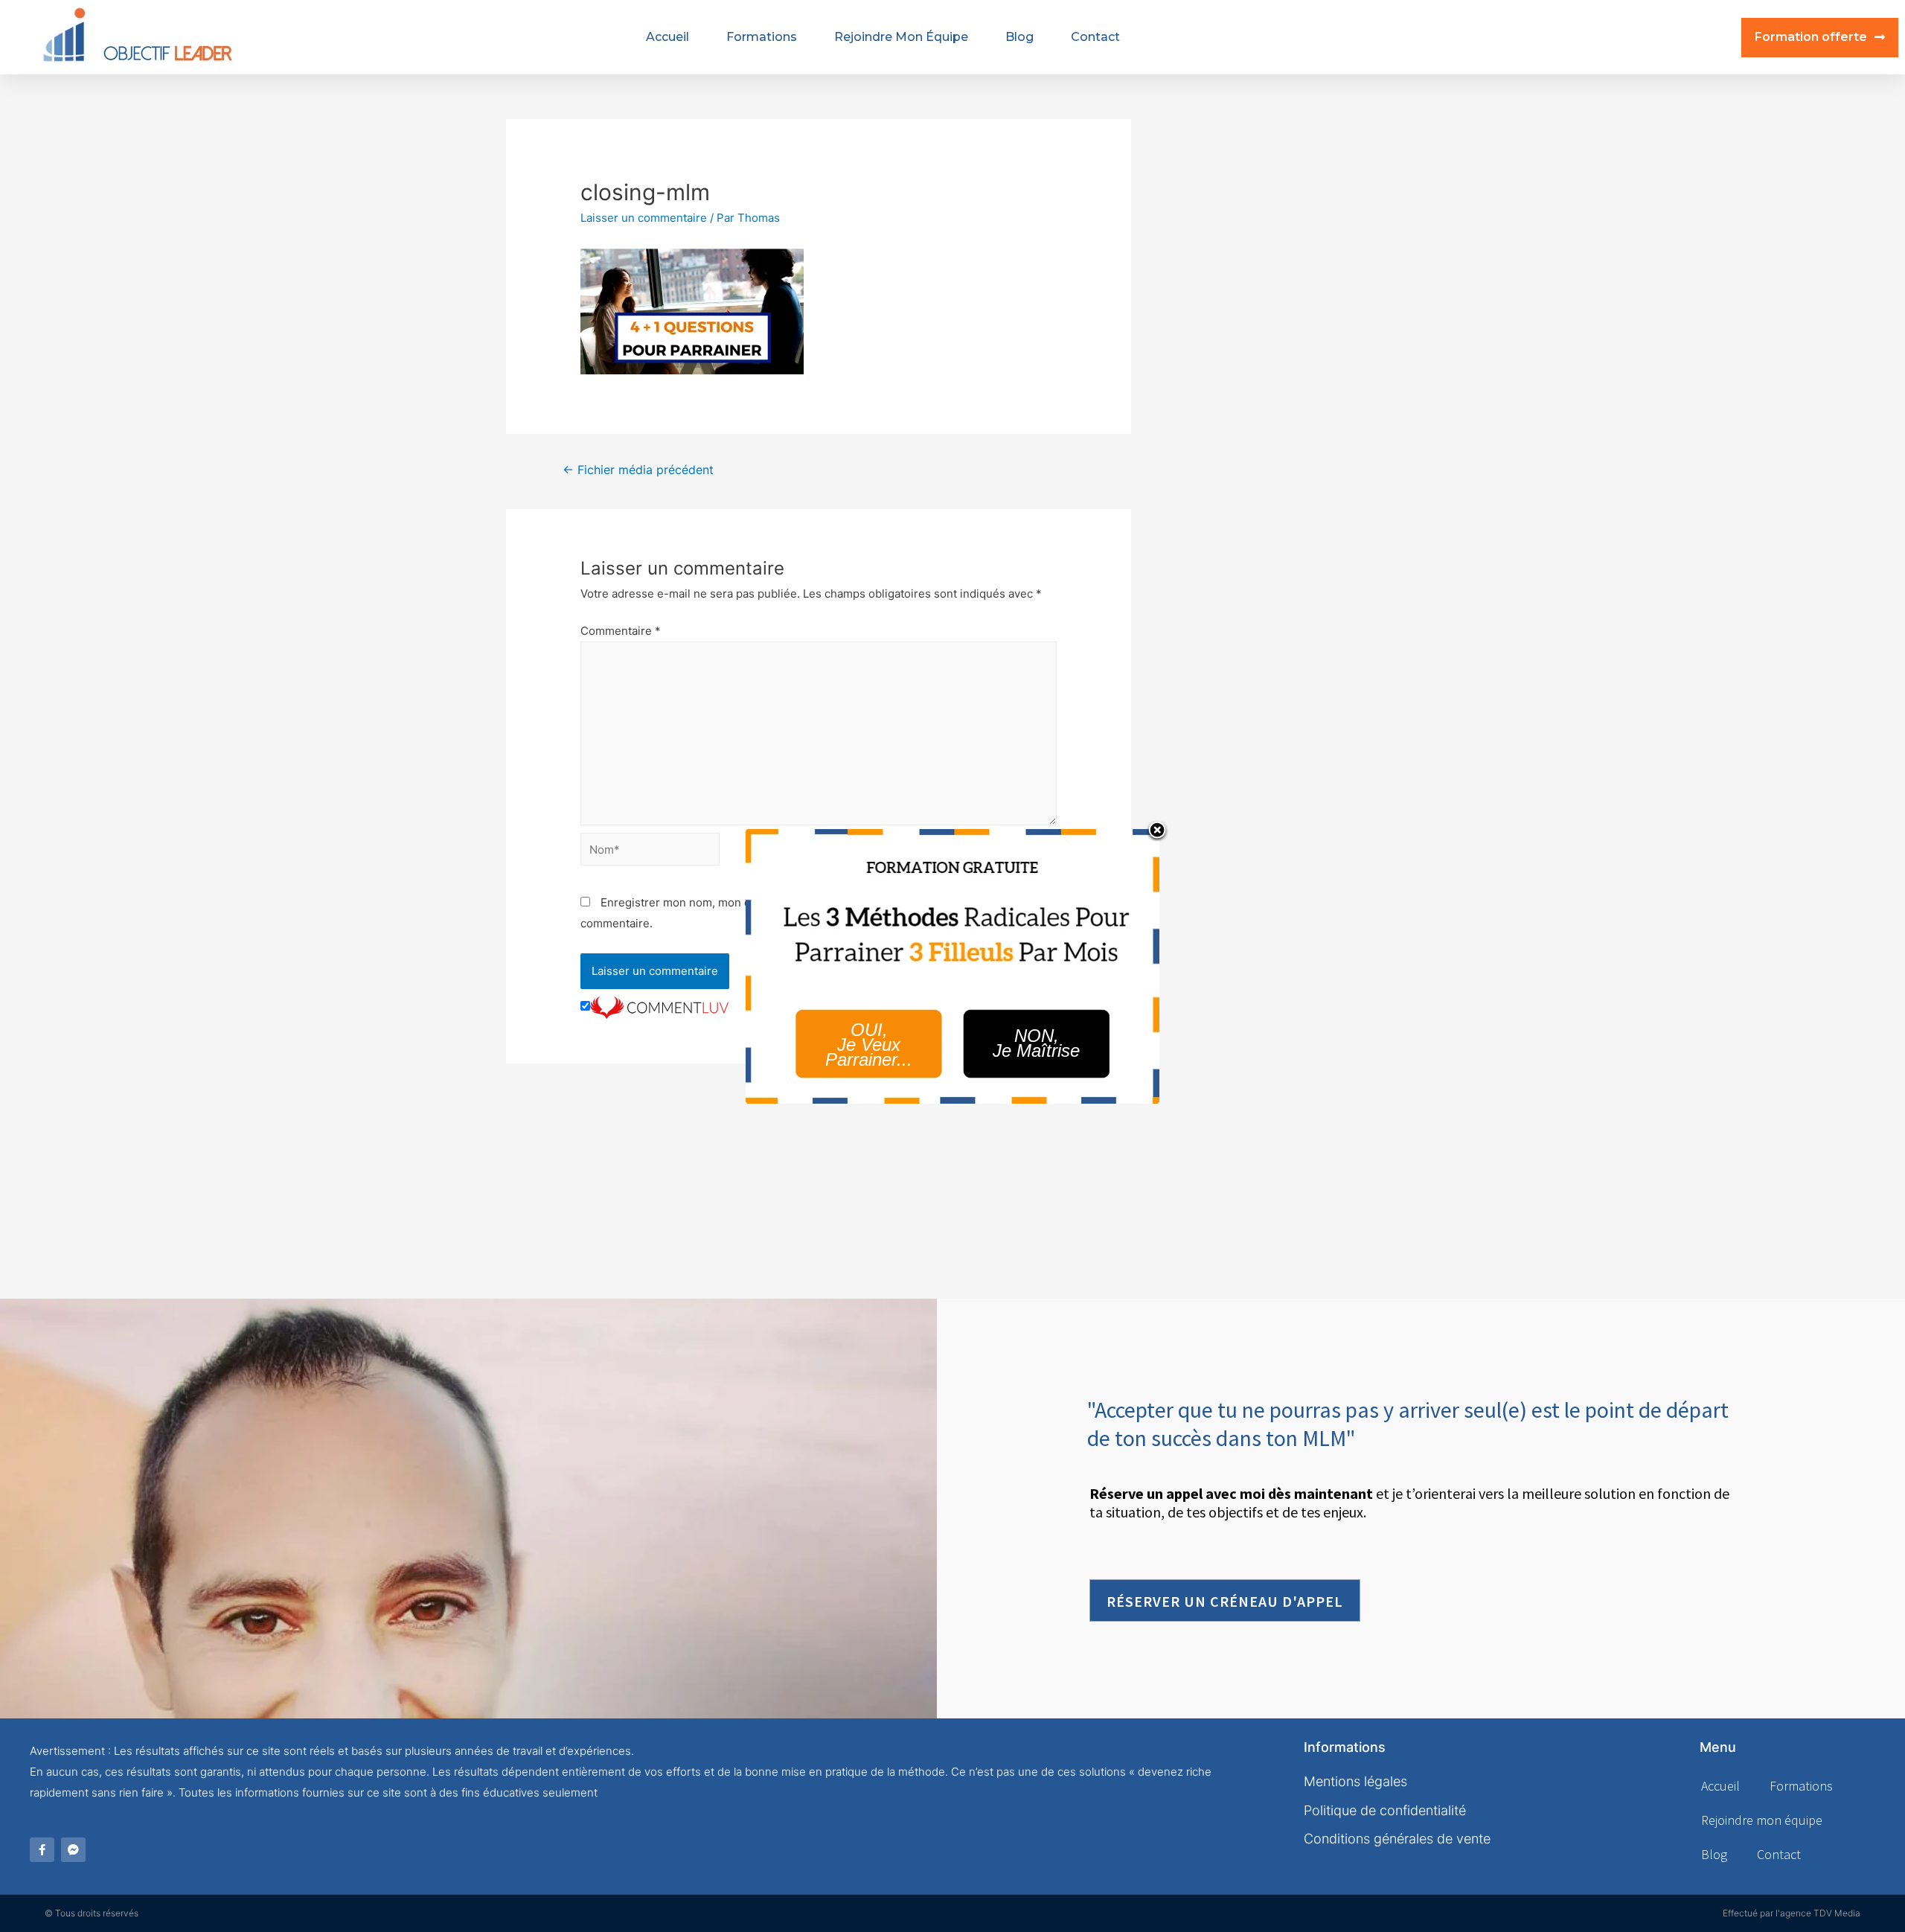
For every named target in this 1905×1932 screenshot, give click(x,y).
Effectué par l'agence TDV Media (1792, 1913)
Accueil (667, 37)
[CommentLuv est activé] (659, 1007)
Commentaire (621, 631)
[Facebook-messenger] (73, 1850)
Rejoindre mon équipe (901, 37)
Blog (1019, 37)
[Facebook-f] (42, 1850)
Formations (762, 37)
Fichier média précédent (638, 470)
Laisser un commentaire (644, 218)
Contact (1095, 37)
